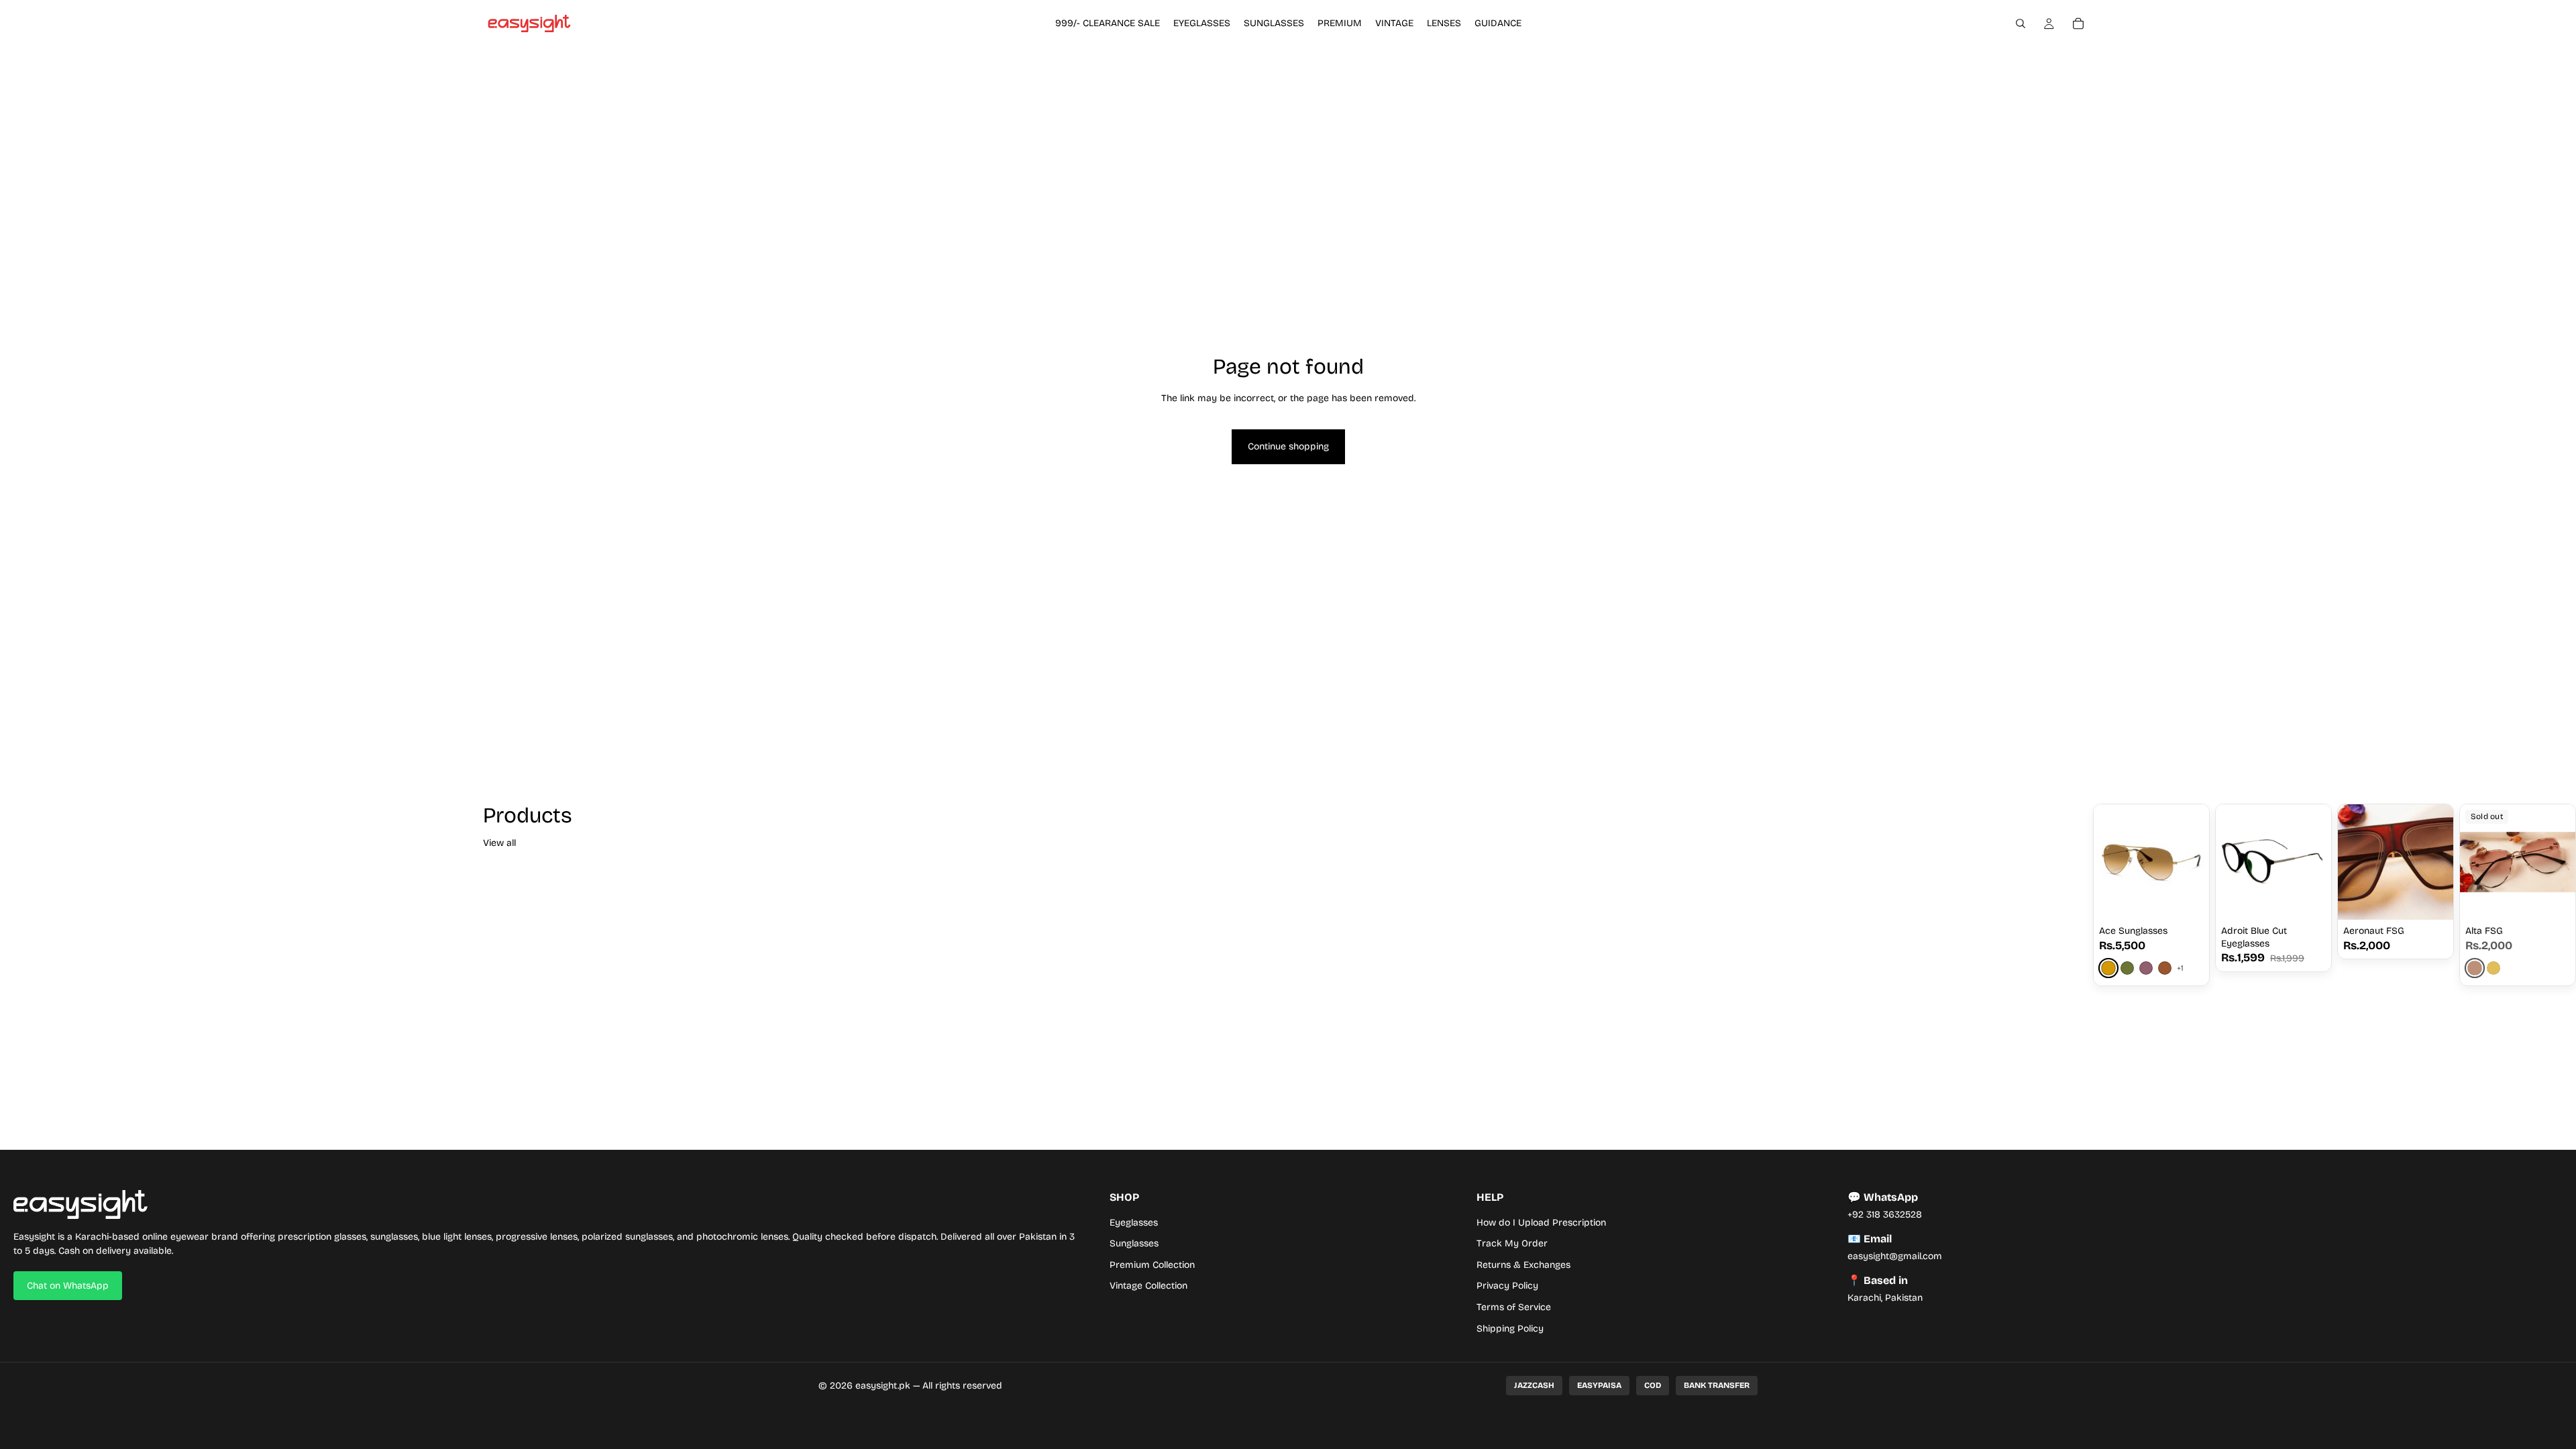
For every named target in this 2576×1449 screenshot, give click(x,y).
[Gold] (2108, 969)
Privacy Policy (1507, 1286)
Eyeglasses (1134, 1223)
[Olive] (2127, 968)
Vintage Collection (1148, 1286)
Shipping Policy (1510, 1329)
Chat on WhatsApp (68, 1286)
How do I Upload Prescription (1541, 1223)
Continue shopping (1288, 446)
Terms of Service (1514, 1307)
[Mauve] (2146, 968)
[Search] (2021, 23)
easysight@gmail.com (1895, 1256)
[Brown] (2165, 968)
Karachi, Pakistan (1885, 1298)
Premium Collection (1152, 1265)
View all (499, 843)
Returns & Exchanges (1523, 1265)
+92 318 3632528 (1885, 1215)
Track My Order (1512, 1243)
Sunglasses (1134, 1243)
